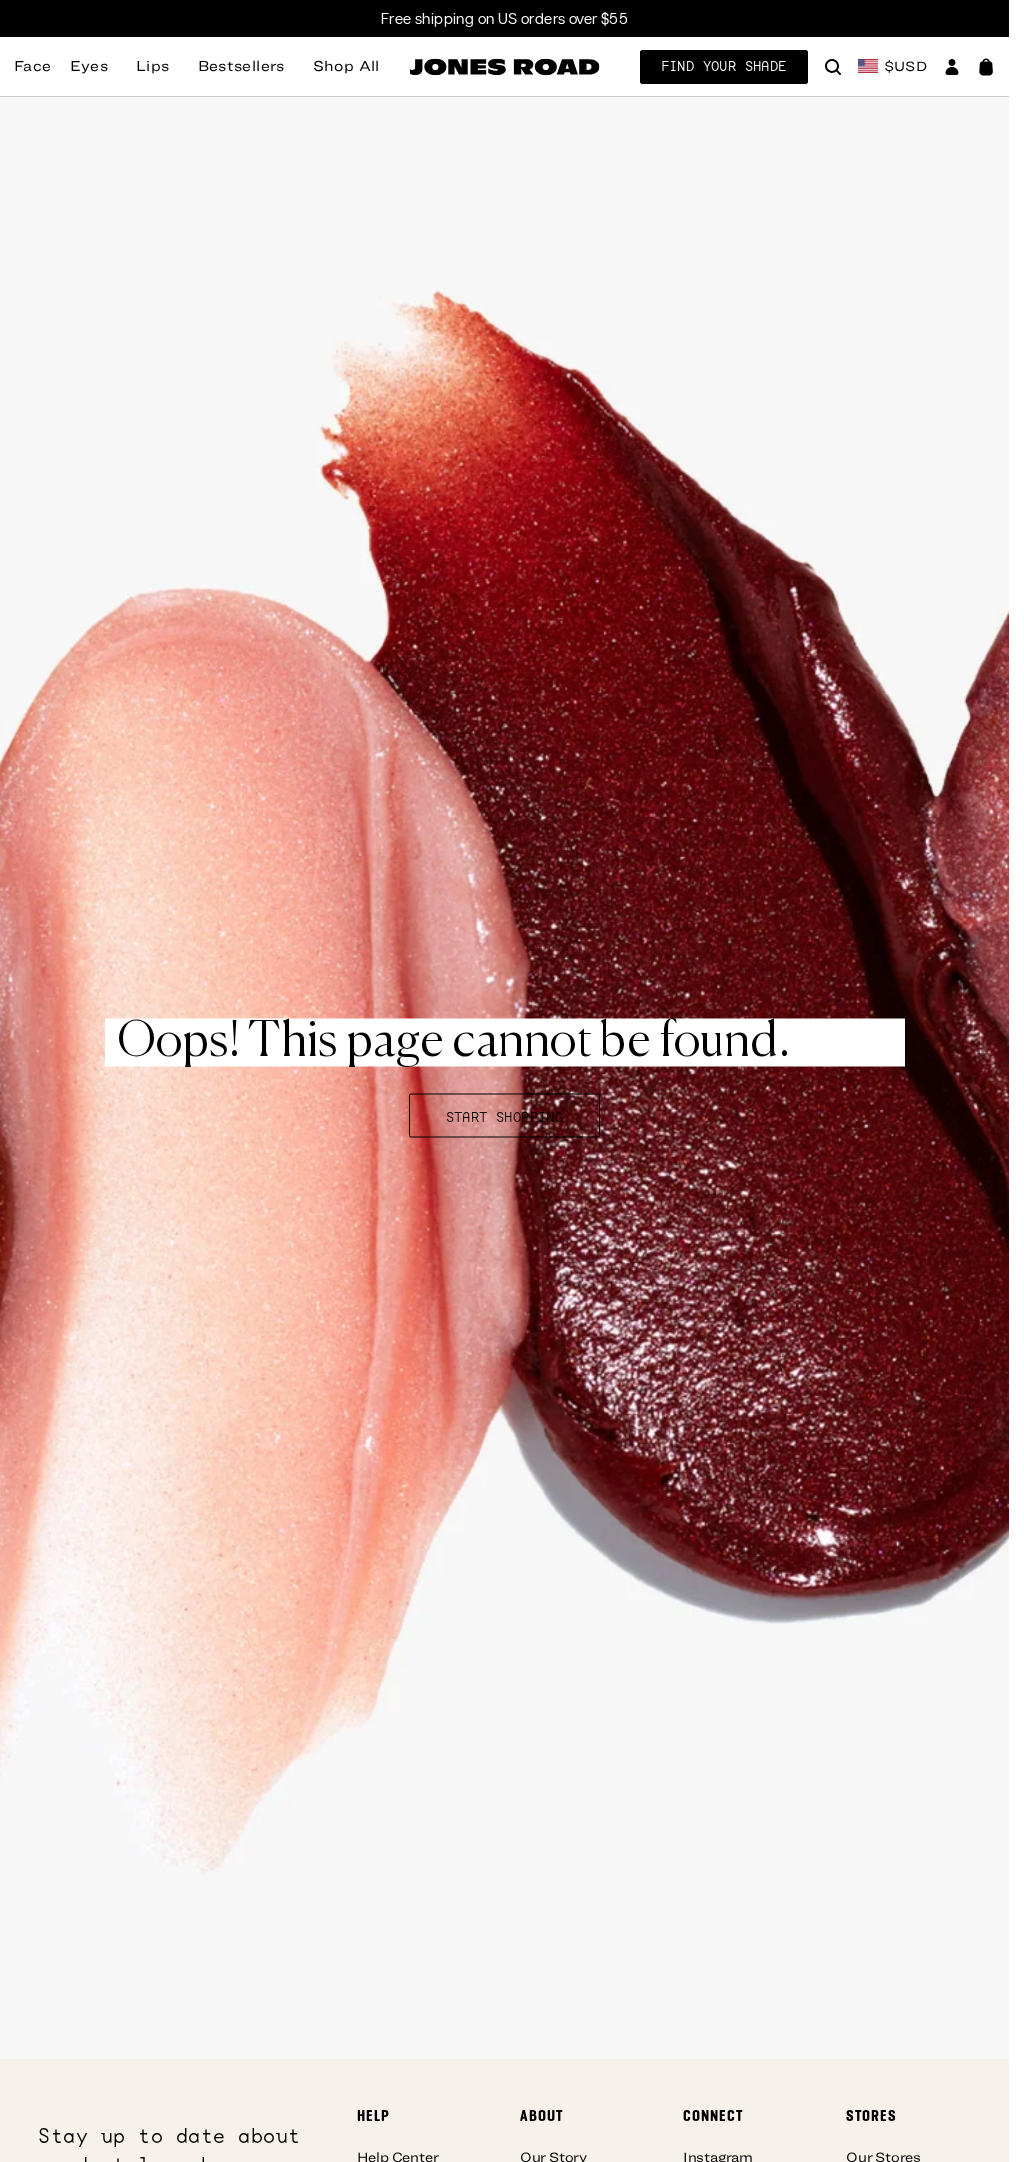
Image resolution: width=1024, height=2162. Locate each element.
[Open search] (833, 69)
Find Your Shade (724, 66)
